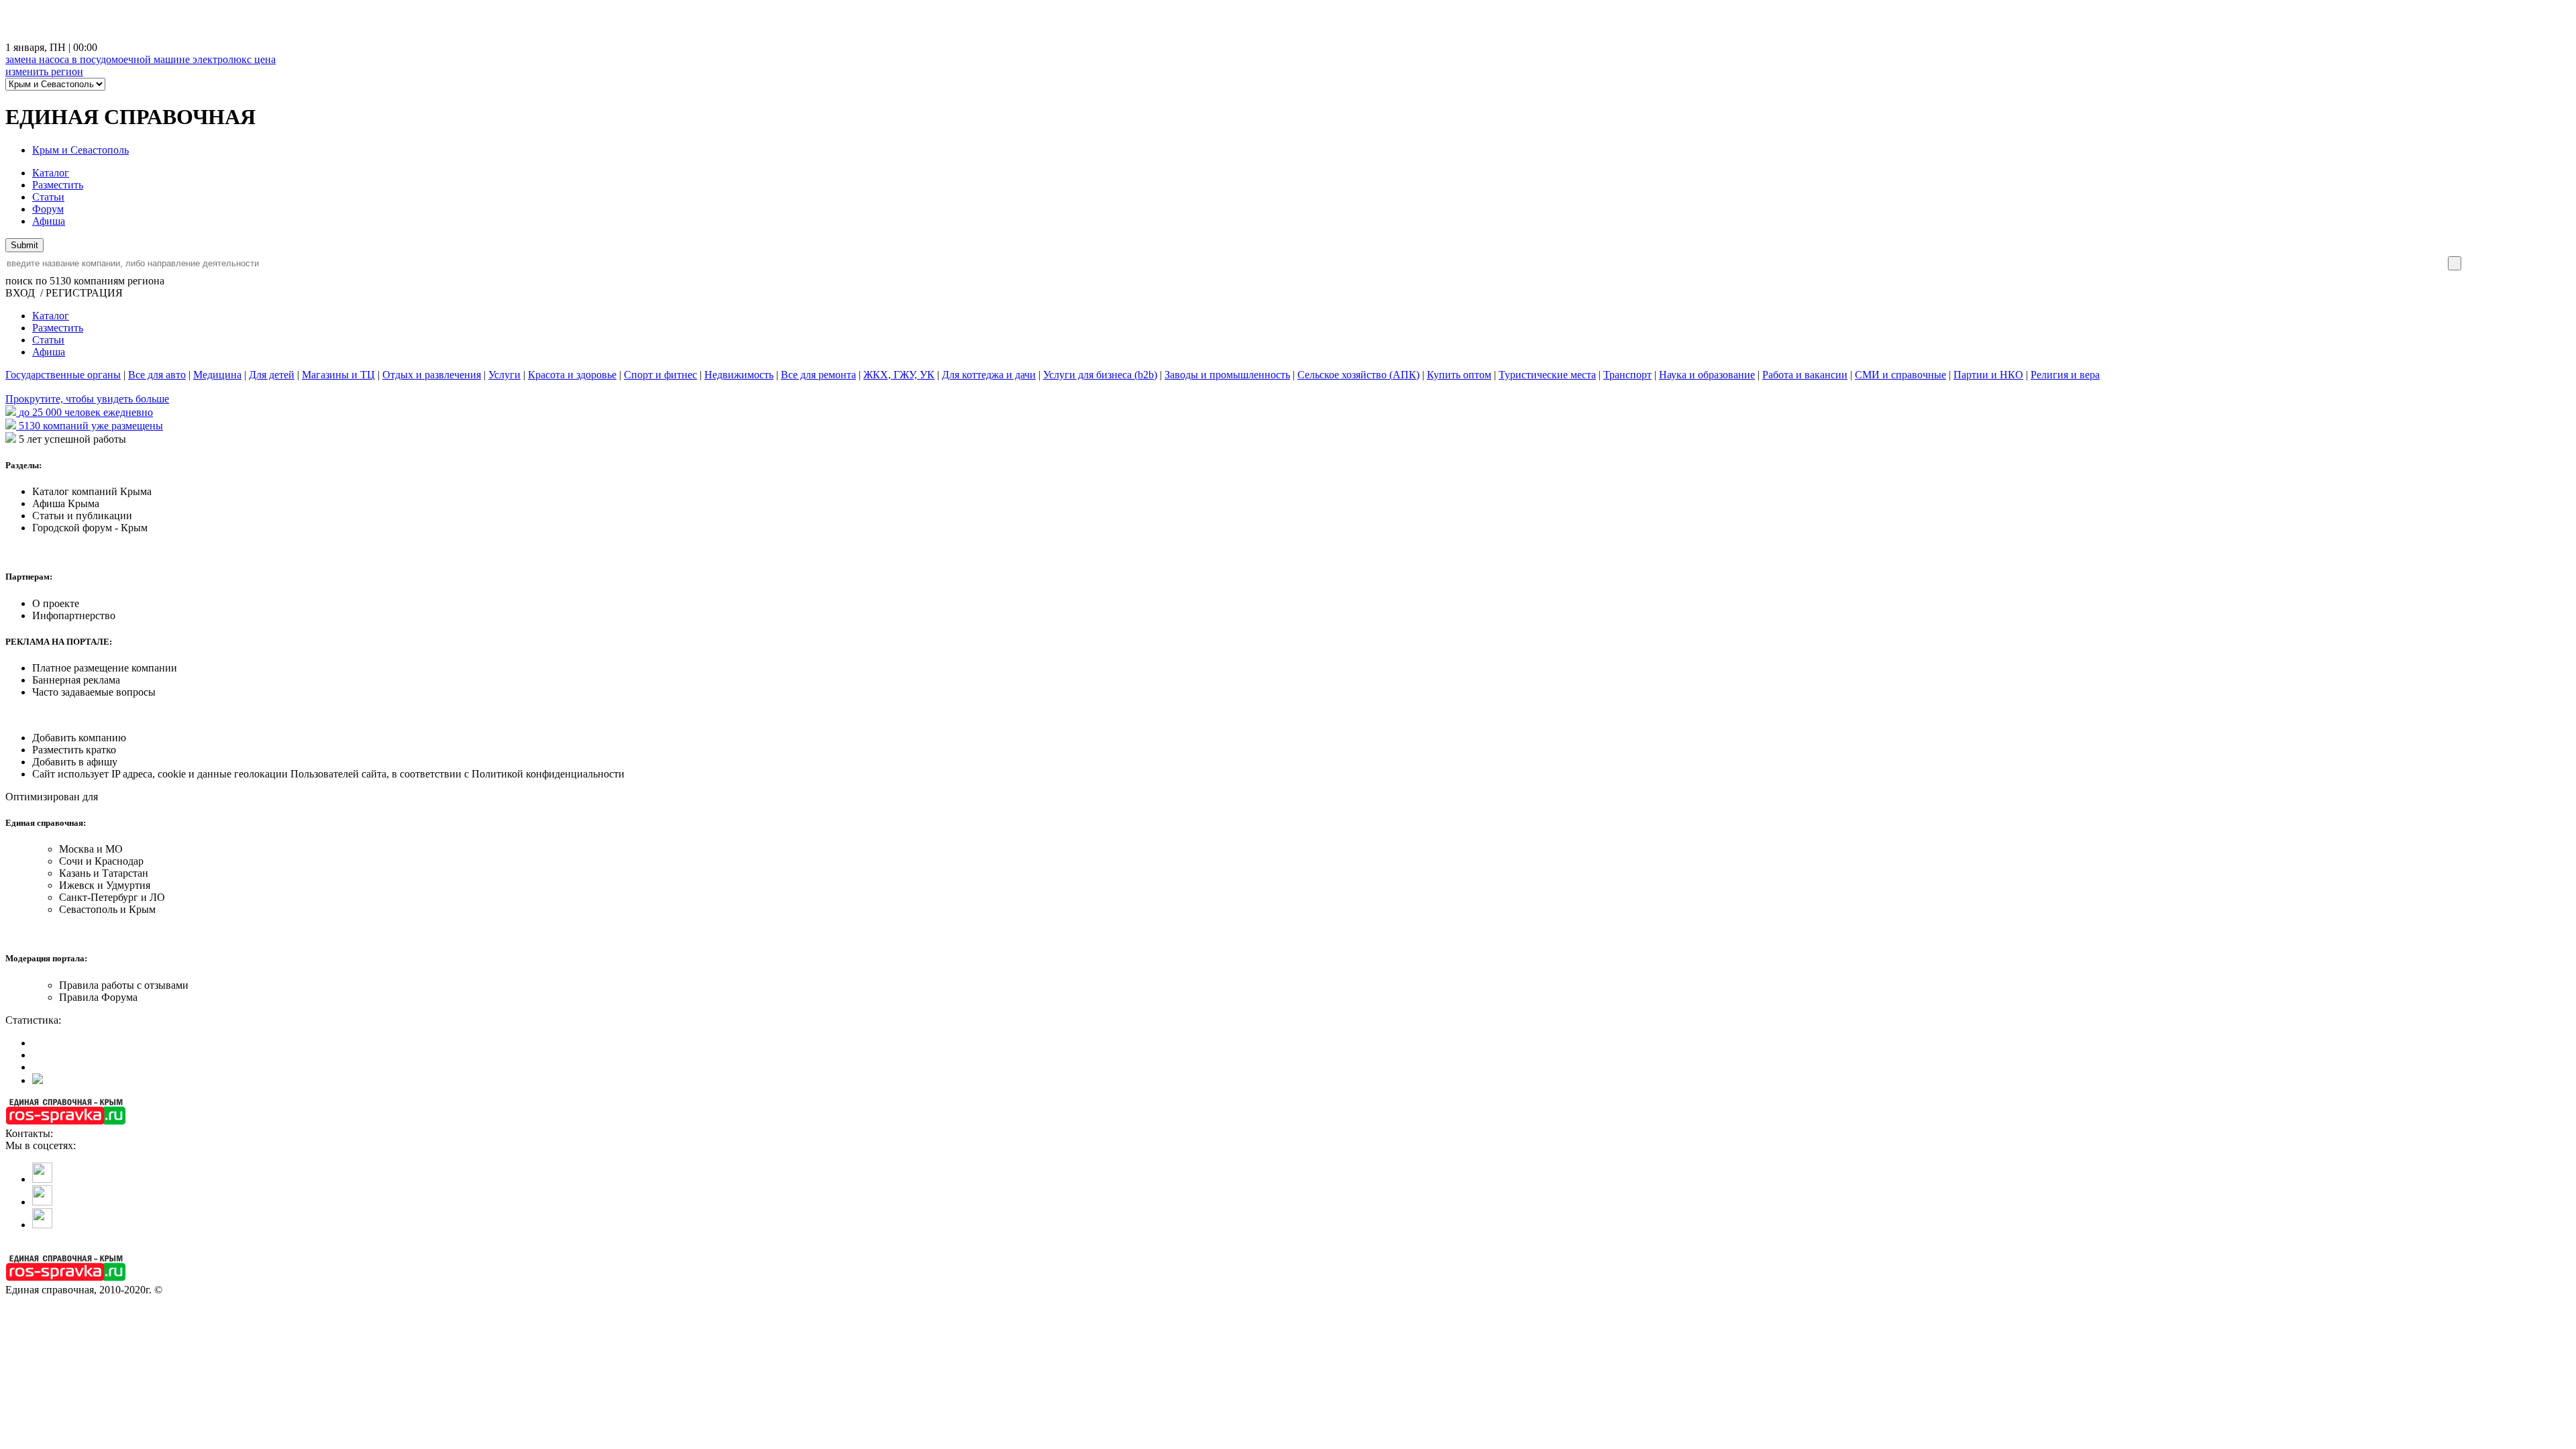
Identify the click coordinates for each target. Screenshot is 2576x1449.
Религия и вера (2065, 375)
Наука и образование (1707, 375)
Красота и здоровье (572, 375)
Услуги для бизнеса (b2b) (1100, 375)
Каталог (51, 173)
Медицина (217, 375)
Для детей (272, 375)
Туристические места (1547, 375)
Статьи (48, 197)
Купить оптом (1459, 375)
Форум (48, 209)
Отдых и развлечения (432, 375)
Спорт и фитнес (660, 375)
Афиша (49, 221)
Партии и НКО (1988, 375)
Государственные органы (63, 375)
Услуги (504, 375)
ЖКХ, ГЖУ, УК (899, 375)
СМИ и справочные (1900, 375)
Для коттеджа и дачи (989, 375)
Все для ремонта (818, 375)
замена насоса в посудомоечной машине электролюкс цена (141, 59)
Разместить (58, 185)
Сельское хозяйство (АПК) (1358, 375)
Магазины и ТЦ (338, 375)
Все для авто (157, 375)
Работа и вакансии (1805, 375)
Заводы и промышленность (1227, 375)
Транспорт (1627, 375)
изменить (44, 71)
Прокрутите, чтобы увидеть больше (87, 399)
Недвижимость (739, 375)
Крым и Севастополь (80, 150)
